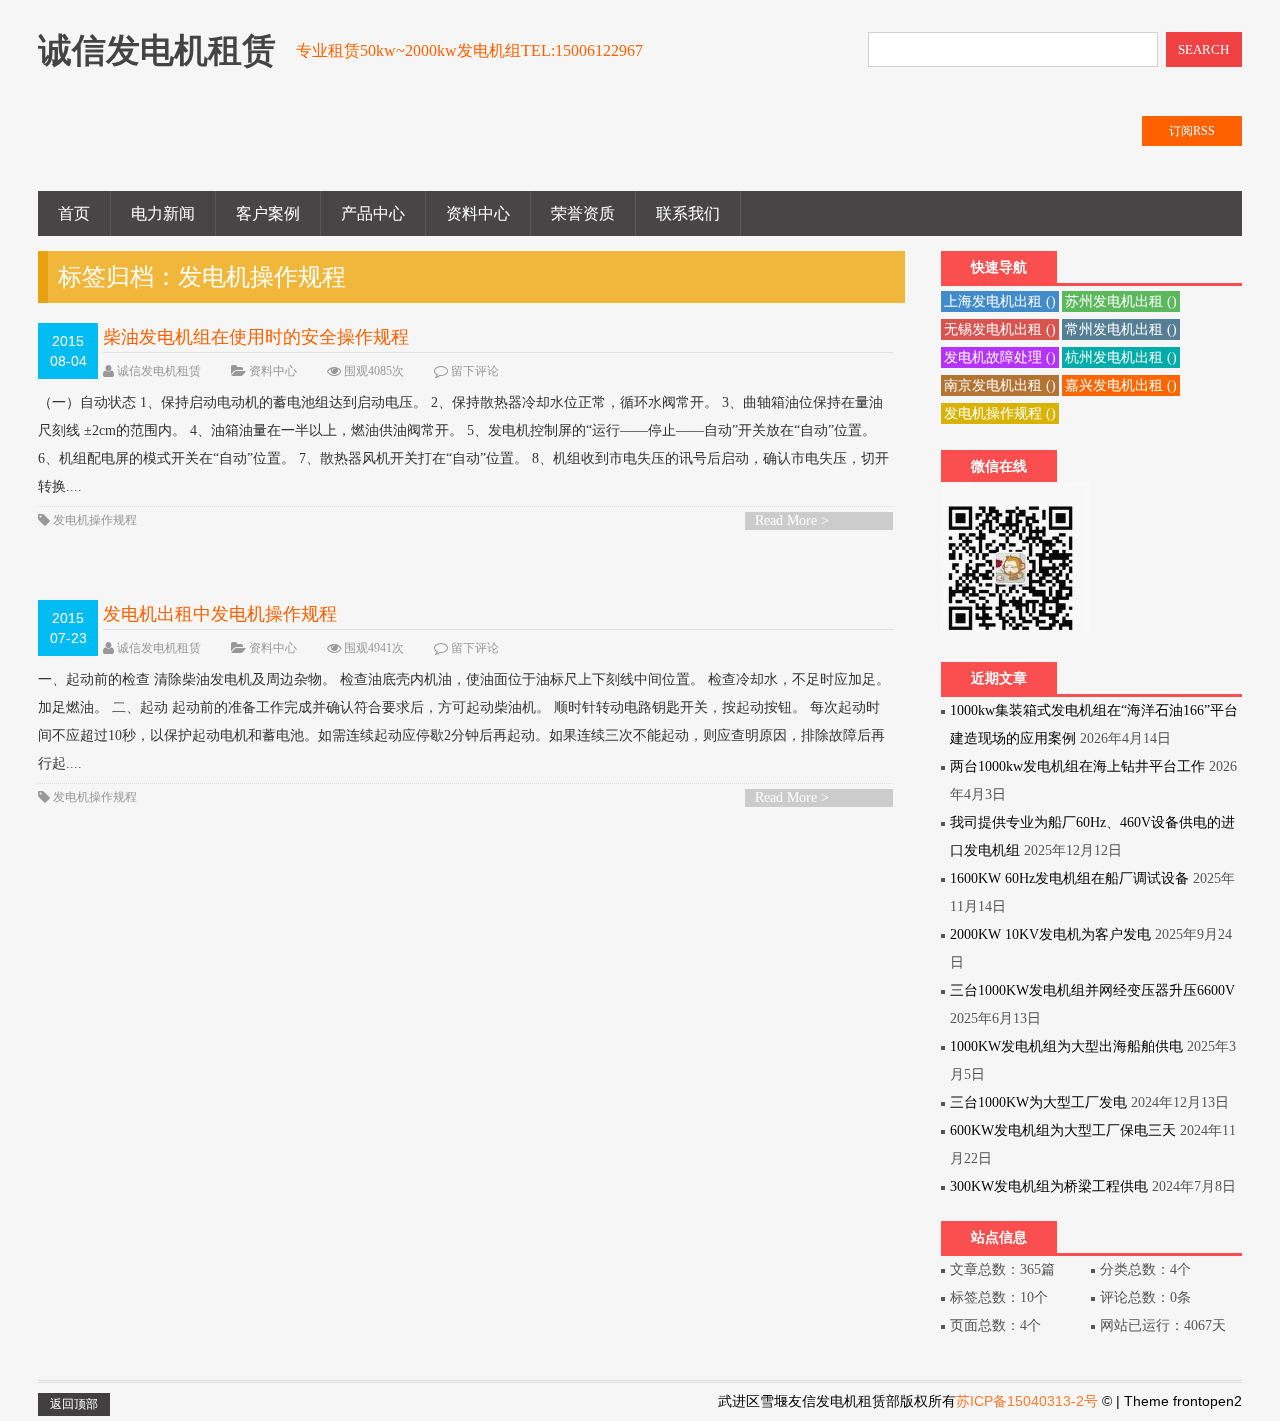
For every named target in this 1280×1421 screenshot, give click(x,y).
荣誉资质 (583, 213)
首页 (74, 213)
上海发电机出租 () (1000, 301)
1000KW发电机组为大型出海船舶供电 (1066, 1046)
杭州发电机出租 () (1121, 357)
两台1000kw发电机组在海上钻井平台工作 (1077, 766)
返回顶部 (74, 1404)
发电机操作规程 (95, 520)
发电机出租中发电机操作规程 (220, 614)
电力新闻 (163, 213)
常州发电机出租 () (1121, 329)
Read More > (792, 520)
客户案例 (268, 213)
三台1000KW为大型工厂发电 (1038, 1102)
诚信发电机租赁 (159, 371)
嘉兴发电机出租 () (1121, 385)
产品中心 (373, 213)
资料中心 (478, 213)
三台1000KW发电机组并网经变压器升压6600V (1092, 990)
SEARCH (1203, 49)
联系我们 (688, 213)
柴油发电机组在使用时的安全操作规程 (256, 337)
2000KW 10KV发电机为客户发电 (1050, 934)
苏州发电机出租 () (1121, 301)
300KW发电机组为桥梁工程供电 (1049, 1186)
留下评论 (475, 371)
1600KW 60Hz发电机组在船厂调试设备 (1069, 878)
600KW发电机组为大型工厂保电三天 (1063, 1130)
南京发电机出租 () (1000, 385)
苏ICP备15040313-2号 (1027, 1401)
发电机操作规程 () (1000, 413)
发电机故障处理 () (1000, 357)
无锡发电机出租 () (1000, 329)
